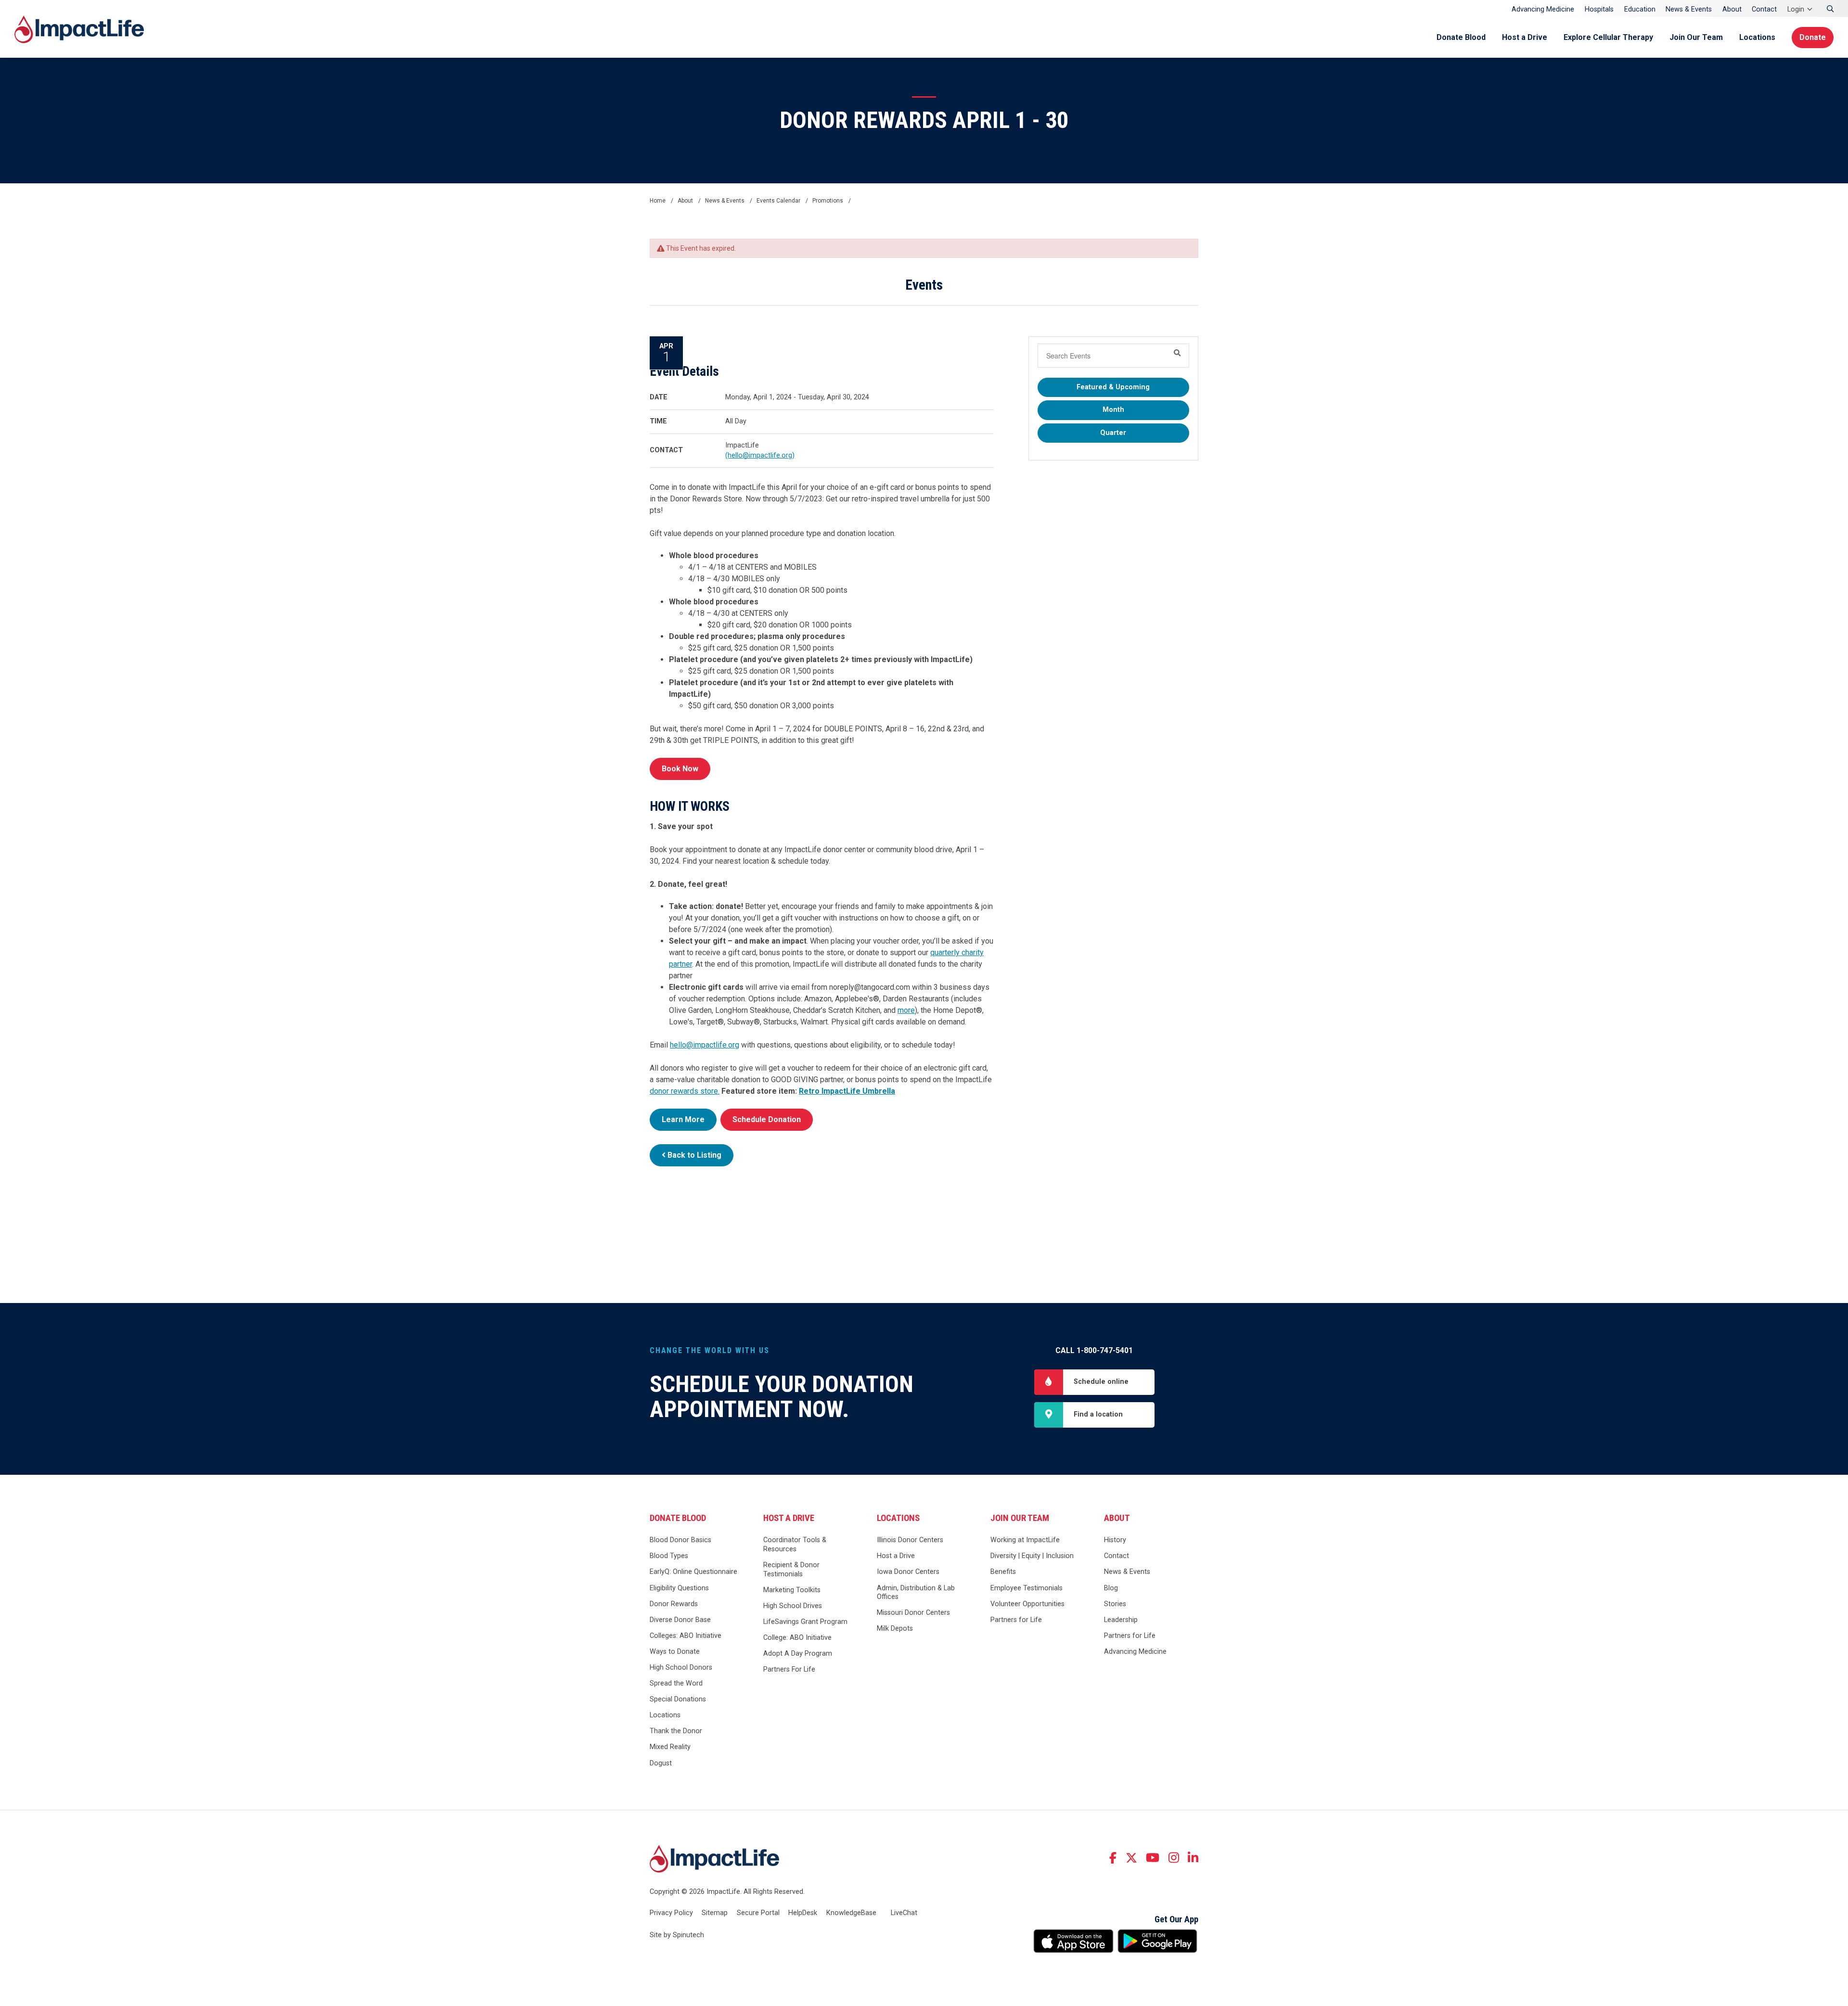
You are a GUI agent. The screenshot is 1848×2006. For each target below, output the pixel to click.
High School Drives (793, 1606)
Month (1113, 410)
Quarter (1113, 433)
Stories (1115, 1604)
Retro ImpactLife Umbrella (847, 1091)
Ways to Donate (675, 1652)
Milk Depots (895, 1629)
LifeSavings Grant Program (805, 1622)
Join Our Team (1696, 37)
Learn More (683, 1119)
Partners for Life (1016, 1620)
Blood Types (669, 1556)
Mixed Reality (670, 1747)
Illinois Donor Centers (910, 1540)
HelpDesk (803, 1913)
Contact (1764, 9)
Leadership (1121, 1620)
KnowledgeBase (851, 1913)
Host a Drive (1525, 37)
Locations (1757, 37)
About (1732, 9)
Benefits (1003, 1572)
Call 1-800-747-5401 (1094, 1350)
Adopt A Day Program (798, 1654)
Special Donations (678, 1699)
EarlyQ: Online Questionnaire (693, 1572)
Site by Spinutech (677, 1935)
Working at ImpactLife (1025, 1540)
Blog (1111, 1588)
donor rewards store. (685, 1091)
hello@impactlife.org (705, 1045)
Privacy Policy (671, 1913)
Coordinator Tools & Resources (795, 1545)
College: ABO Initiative (797, 1638)
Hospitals (1599, 9)
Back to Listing (693, 1155)
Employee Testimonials (1027, 1588)
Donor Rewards (674, 1604)
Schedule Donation (767, 1119)
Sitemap (715, 1913)
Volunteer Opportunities (1027, 1604)
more (906, 1010)
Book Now (680, 769)
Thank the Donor (676, 1731)
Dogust (661, 1763)
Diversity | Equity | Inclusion (1032, 1556)
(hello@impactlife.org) (760, 455)
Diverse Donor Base (680, 1620)
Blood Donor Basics (680, 1540)
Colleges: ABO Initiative (686, 1636)
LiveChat (904, 1913)
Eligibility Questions (679, 1588)
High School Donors (681, 1667)
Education (1640, 9)
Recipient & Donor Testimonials (791, 1570)
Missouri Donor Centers (913, 1613)
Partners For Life (789, 1669)
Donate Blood (1461, 37)
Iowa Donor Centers (908, 1572)
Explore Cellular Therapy (1608, 37)
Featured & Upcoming (1113, 387)
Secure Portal (758, 1913)
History (1115, 1540)
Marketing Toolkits (792, 1590)
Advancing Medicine (1543, 9)
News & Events (1689, 9)
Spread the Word (676, 1683)
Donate (1813, 37)
